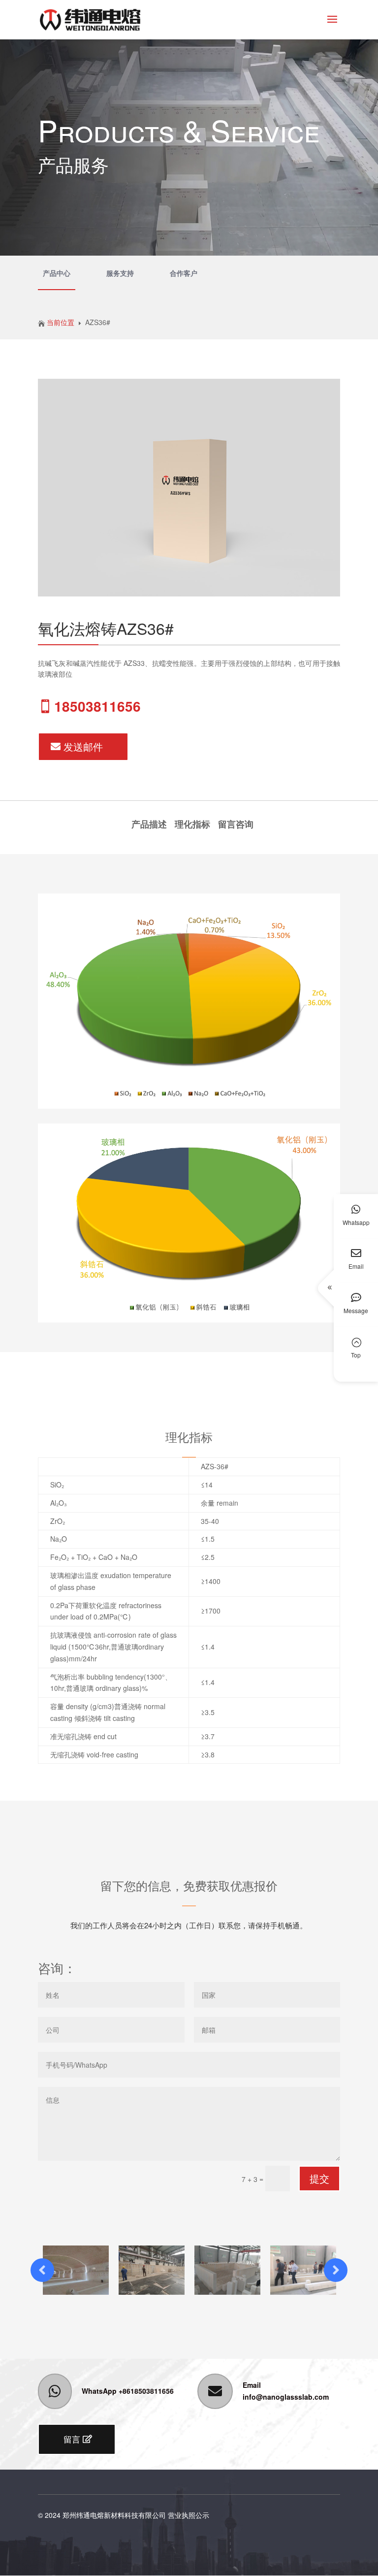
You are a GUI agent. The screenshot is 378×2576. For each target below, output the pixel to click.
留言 (72, 2439)
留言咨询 (236, 824)
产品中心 (57, 273)
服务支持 (120, 273)
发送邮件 (83, 746)
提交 (319, 2178)
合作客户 (184, 273)
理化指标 (192, 824)
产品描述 (149, 824)
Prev (42, 2270)
